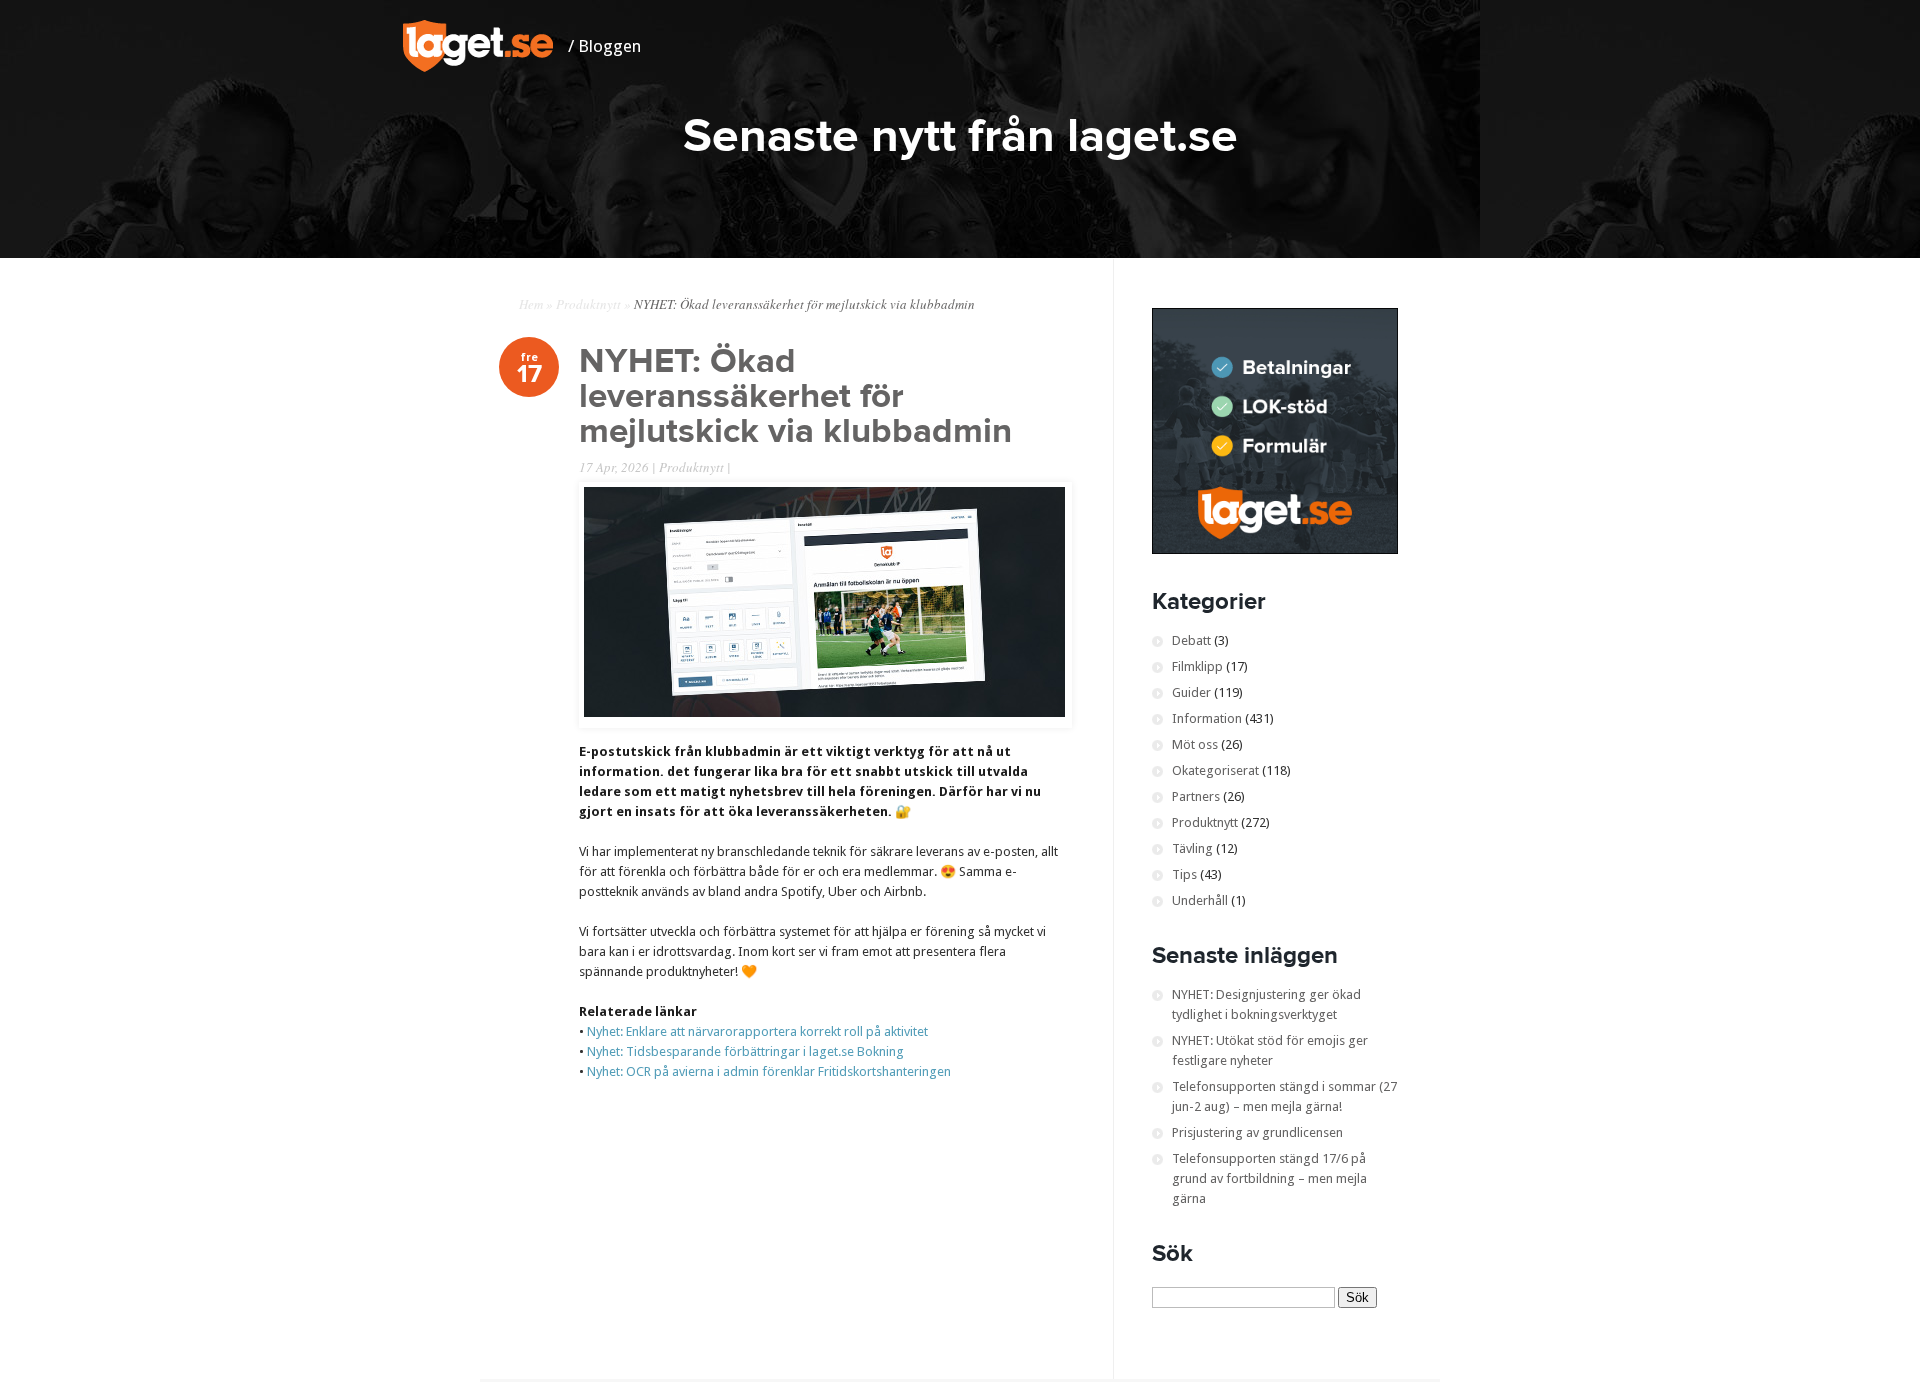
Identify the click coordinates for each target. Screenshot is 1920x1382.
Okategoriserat (1215, 770)
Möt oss (1195, 744)
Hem (531, 304)
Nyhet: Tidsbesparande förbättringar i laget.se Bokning (745, 1051)
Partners (1196, 796)
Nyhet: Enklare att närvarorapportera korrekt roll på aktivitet (757, 1031)
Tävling (1192, 848)
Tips (1184, 874)
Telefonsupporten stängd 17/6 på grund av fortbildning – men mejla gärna (1269, 1178)
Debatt (1191, 640)
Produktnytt (588, 304)
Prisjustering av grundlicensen (1257, 1132)
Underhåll (1200, 900)
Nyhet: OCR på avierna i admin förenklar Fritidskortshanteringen (769, 1071)
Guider (1191, 692)
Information (1207, 718)
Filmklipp (1197, 666)
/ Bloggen (604, 46)
